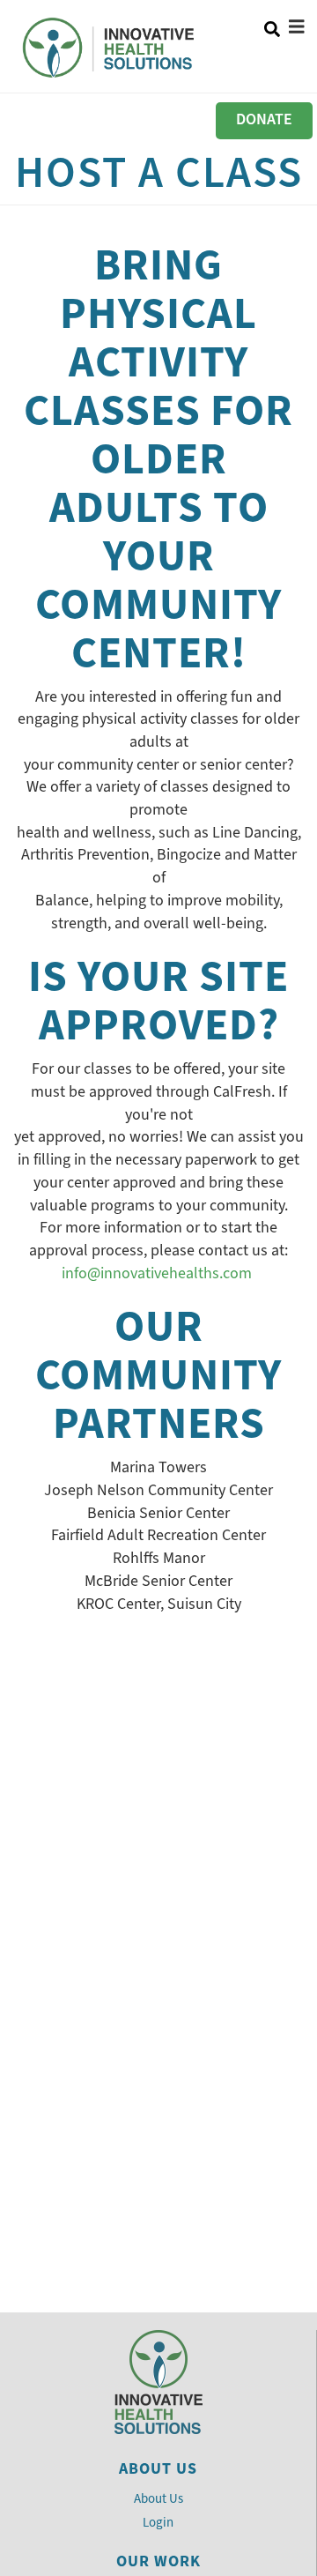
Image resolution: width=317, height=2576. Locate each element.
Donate (264, 119)
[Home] (111, 48)
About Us (158, 2498)
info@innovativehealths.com (157, 1273)
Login (158, 2522)
